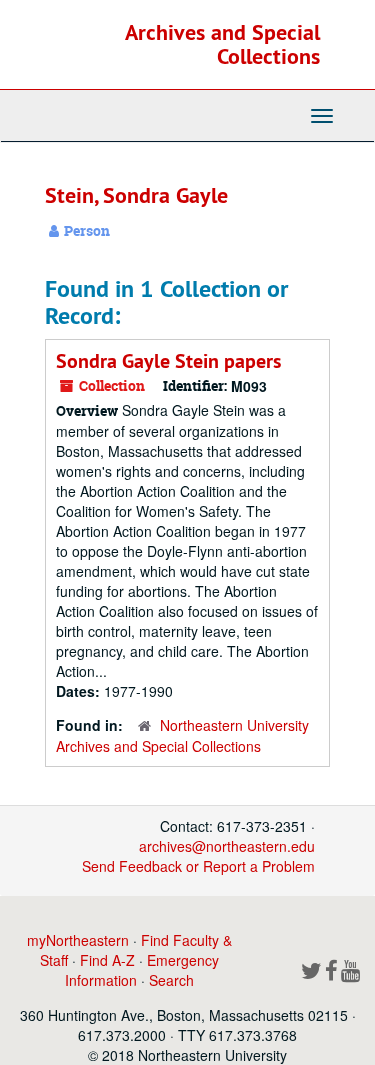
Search (171, 980)
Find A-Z (107, 960)
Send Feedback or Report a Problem (198, 866)
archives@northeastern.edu (227, 846)
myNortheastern (78, 940)
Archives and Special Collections (222, 44)
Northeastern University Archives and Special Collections (182, 735)
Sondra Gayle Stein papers (168, 361)
